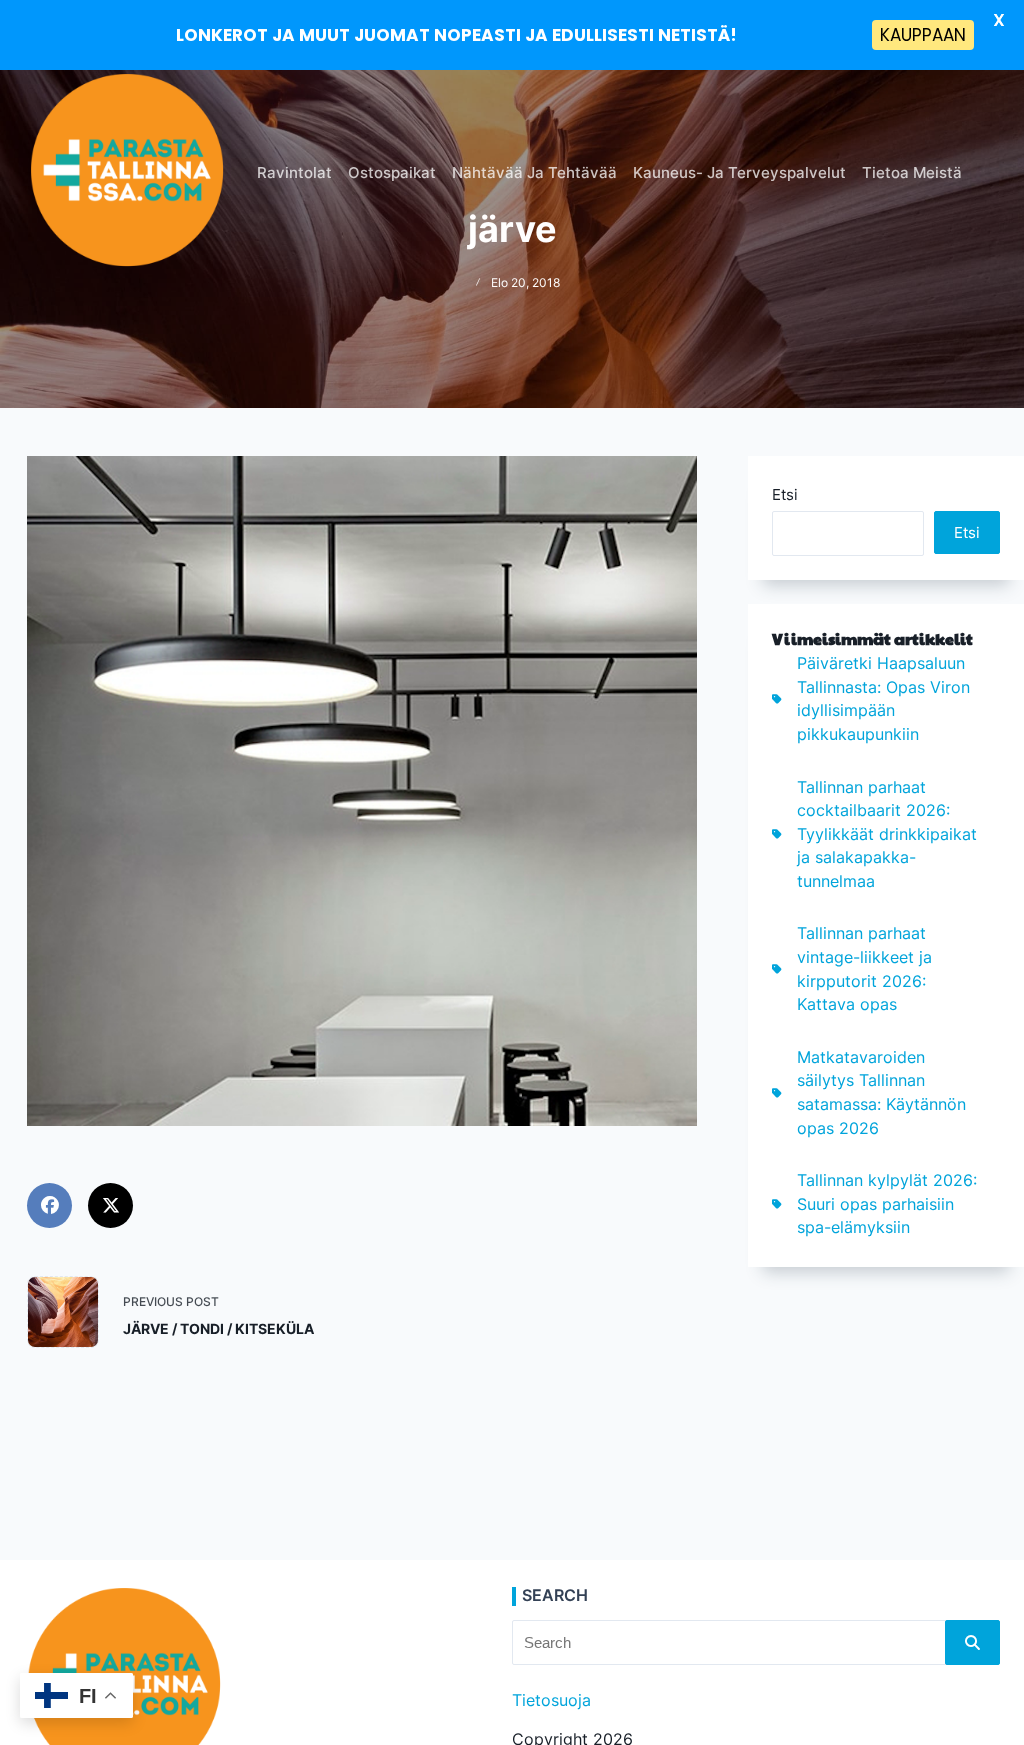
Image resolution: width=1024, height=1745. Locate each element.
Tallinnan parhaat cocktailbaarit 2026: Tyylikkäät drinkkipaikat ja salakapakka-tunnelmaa (887, 835)
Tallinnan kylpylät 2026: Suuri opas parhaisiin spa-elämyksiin (887, 1204)
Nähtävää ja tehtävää (534, 172)
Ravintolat (294, 172)
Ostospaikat (392, 172)
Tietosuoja (551, 1700)
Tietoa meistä (912, 172)
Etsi (785, 494)
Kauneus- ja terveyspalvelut (739, 172)
